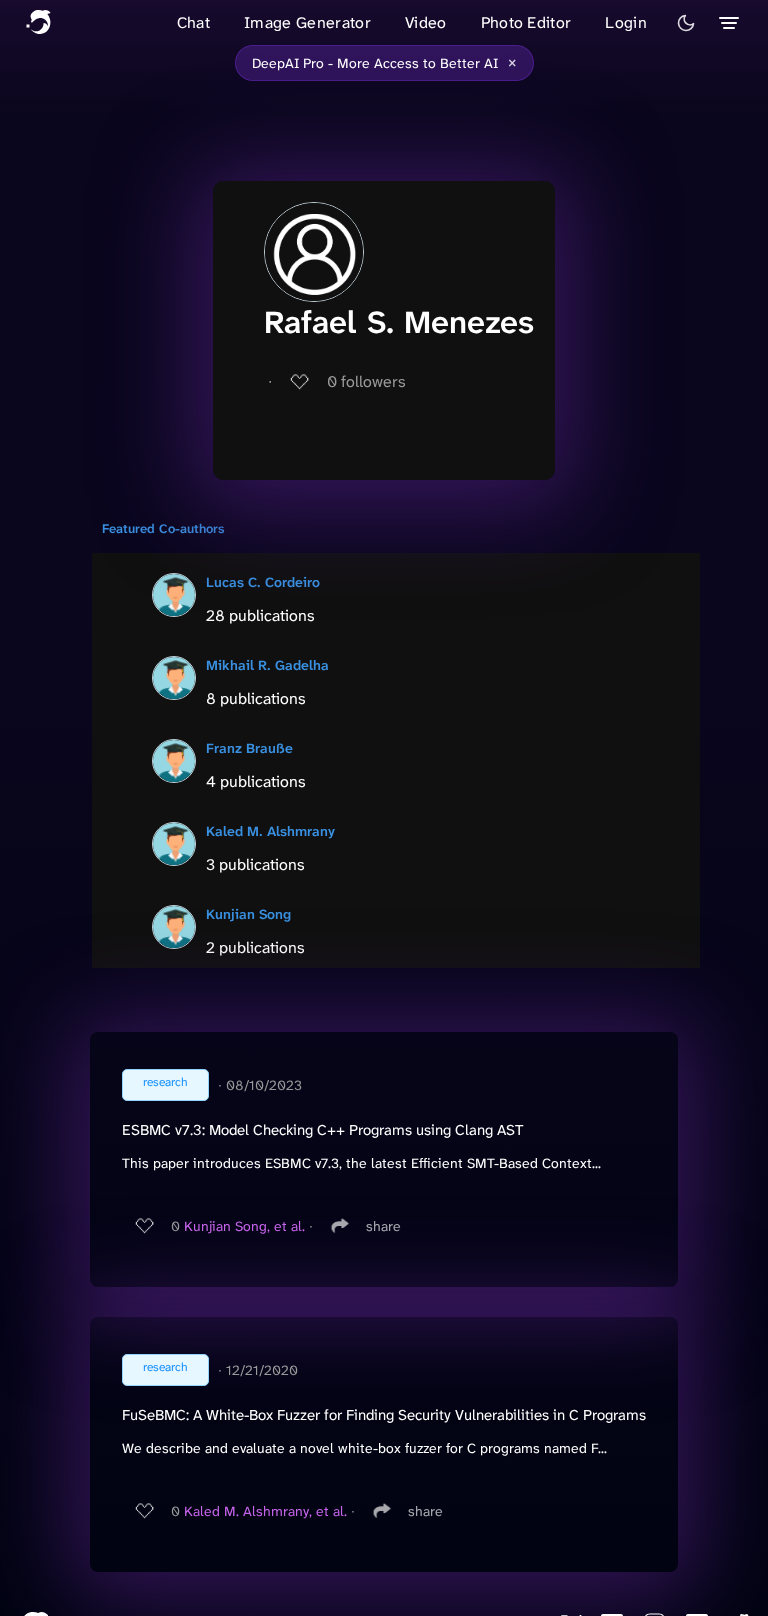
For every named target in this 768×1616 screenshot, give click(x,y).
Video (426, 22)
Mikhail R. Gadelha (267, 665)
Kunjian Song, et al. (244, 1226)
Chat (193, 22)
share (383, 1226)
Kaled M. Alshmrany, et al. (265, 1511)
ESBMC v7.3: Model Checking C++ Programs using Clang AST (322, 1130)
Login (626, 22)
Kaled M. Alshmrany (270, 831)
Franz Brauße (249, 748)
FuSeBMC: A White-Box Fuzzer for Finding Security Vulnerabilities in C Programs (384, 1415)
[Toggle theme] (686, 23)
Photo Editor (526, 22)
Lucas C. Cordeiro (263, 582)
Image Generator (307, 22)
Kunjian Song (248, 914)
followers (366, 381)
